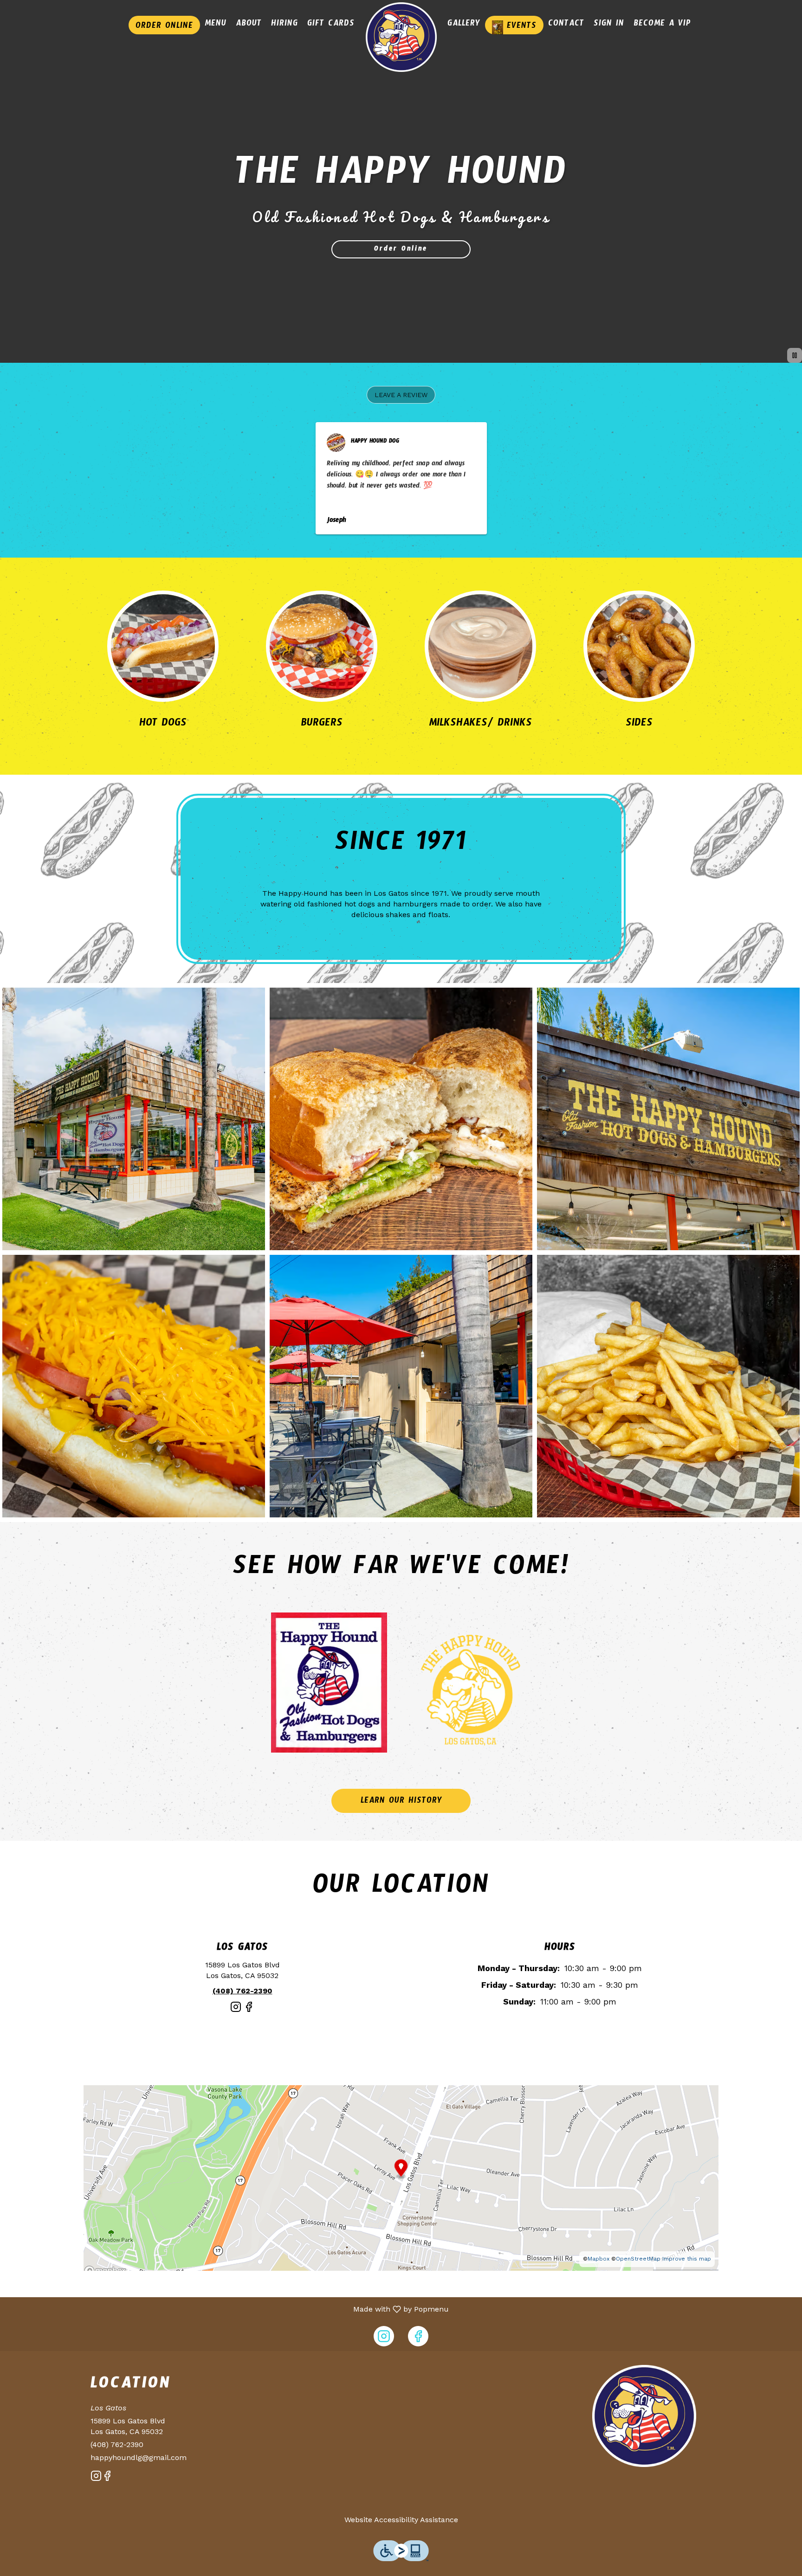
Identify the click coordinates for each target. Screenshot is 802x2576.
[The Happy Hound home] (401, 37)
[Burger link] (322, 646)
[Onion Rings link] (639, 646)
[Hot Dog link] (163, 646)
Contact (566, 25)
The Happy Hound (645, 2416)
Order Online (164, 27)
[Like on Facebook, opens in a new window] (249, 2011)
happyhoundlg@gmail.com (139, 2457)
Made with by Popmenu (228, 2309)
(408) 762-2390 (117, 2444)
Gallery (464, 25)
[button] (401, 395)
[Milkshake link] (480, 646)
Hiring (285, 25)
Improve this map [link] (687, 2259)
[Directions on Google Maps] (401, 2177)
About (249, 25)
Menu (216, 25)
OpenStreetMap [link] (638, 2259)
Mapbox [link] (598, 2259)
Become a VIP (662, 25)
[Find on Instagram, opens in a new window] (236, 2011)
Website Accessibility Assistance (401, 2520)
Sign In (609, 25)
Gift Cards (331, 25)
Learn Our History (401, 1802)
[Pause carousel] (795, 355)
